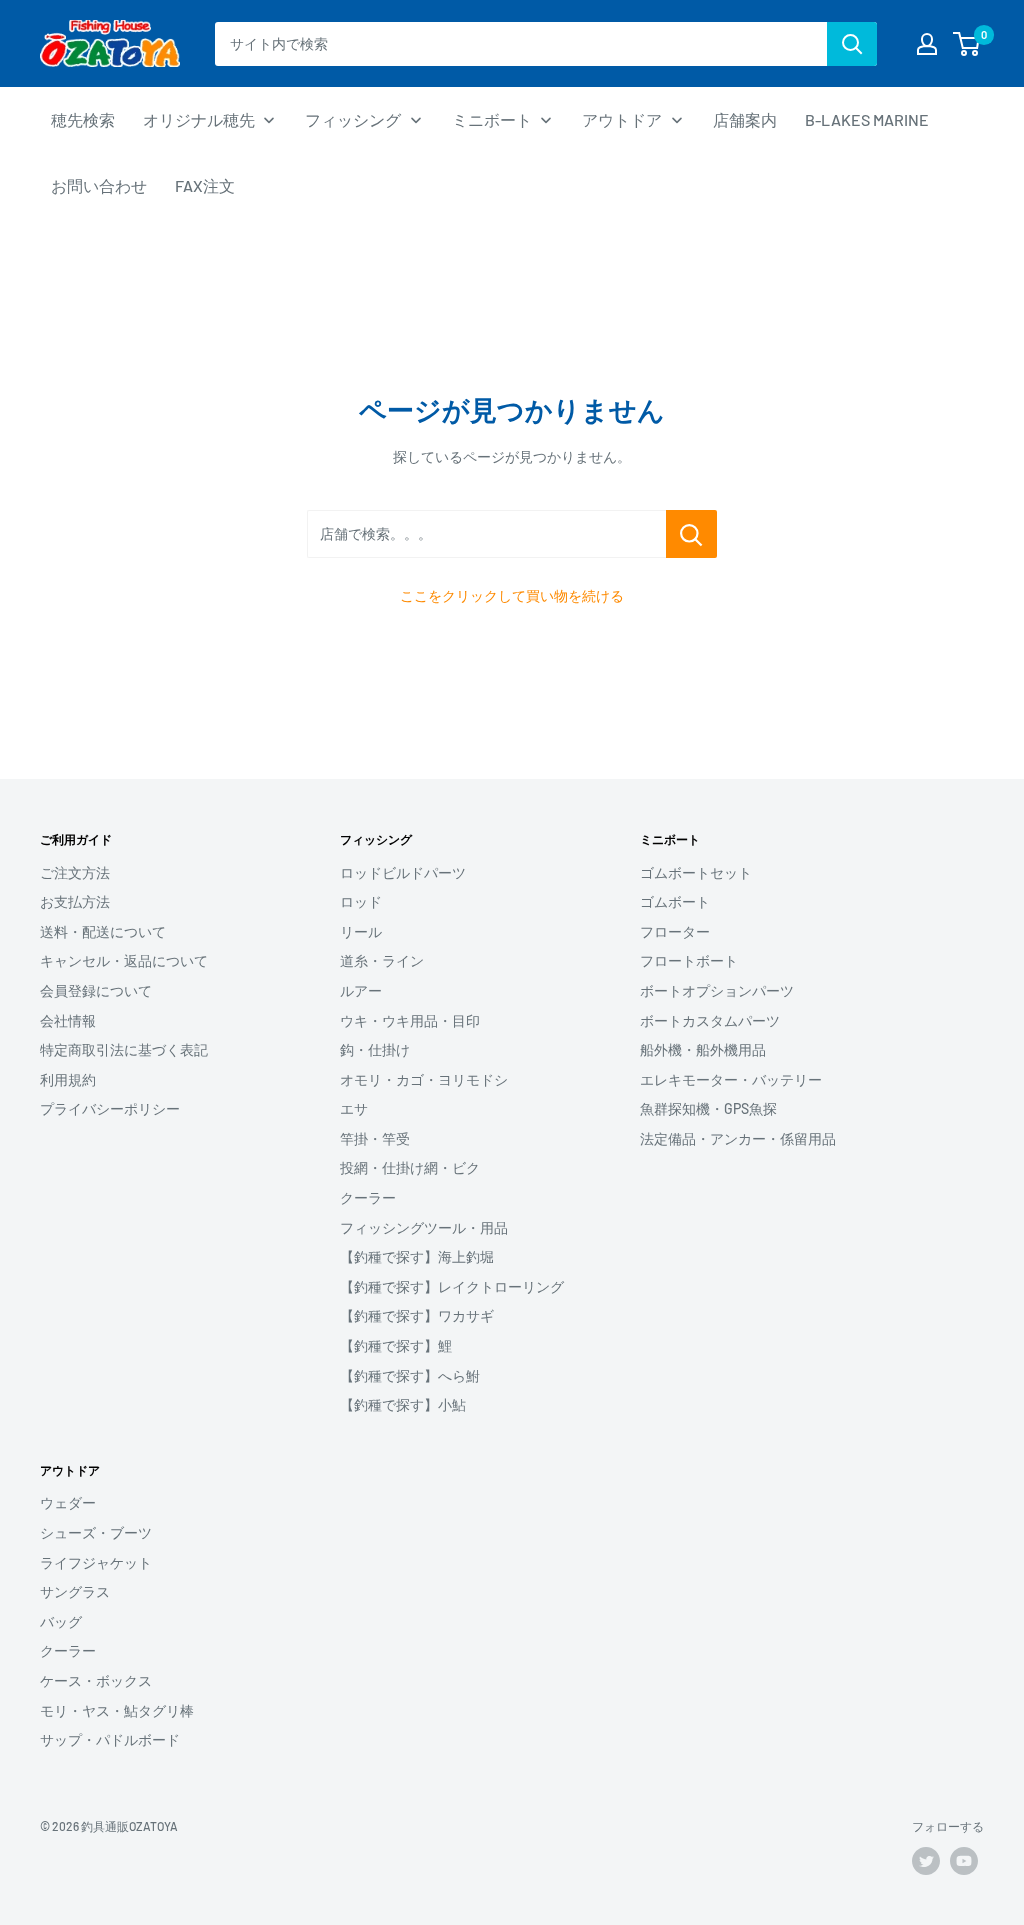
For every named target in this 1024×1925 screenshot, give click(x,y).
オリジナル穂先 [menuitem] (199, 119)
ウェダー (68, 1502)
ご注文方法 (75, 872)
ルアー (361, 990)
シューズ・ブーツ (96, 1532)
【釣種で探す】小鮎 (403, 1404)
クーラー (368, 1197)
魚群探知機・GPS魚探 (708, 1108)
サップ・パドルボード (110, 1739)
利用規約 (68, 1079)
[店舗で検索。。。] (691, 534)
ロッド (361, 901)
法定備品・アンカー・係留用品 (738, 1138)
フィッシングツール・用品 (424, 1227)
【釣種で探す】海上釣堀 (417, 1256)
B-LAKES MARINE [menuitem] (867, 119)
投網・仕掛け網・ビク (410, 1167)
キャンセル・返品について (124, 960)
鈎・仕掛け (375, 1049)
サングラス (75, 1591)
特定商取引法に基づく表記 (124, 1049)
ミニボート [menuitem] (492, 119)
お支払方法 (75, 901)
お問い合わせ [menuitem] (99, 185)
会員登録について (96, 990)
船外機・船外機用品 (703, 1049)
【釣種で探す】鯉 (396, 1345)
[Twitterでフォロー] (926, 1861)
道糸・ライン (382, 960)
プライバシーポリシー (110, 1108)
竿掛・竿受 (375, 1138)
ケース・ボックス (96, 1680)
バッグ (61, 1621)
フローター (675, 931)
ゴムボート (675, 901)
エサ (354, 1108)
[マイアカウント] (927, 44)
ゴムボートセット (696, 872)
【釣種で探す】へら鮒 (410, 1375)
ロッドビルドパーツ (403, 872)
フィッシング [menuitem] (353, 119)
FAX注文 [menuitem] (205, 185)
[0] (967, 44)
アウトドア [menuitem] (622, 119)
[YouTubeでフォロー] (964, 1861)
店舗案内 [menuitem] (745, 119)
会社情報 (68, 1020)
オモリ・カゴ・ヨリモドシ (424, 1079)
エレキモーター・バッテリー (731, 1079)
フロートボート (689, 960)
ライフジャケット (96, 1562)
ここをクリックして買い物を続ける (512, 595)
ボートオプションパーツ (717, 990)
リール (361, 931)
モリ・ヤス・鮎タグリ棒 (117, 1710)
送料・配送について (103, 931)
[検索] (852, 44)
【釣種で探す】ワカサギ (417, 1315)
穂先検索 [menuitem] (83, 119)
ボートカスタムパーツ (710, 1020)
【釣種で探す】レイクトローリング (452, 1286)
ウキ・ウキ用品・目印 (410, 1020)
